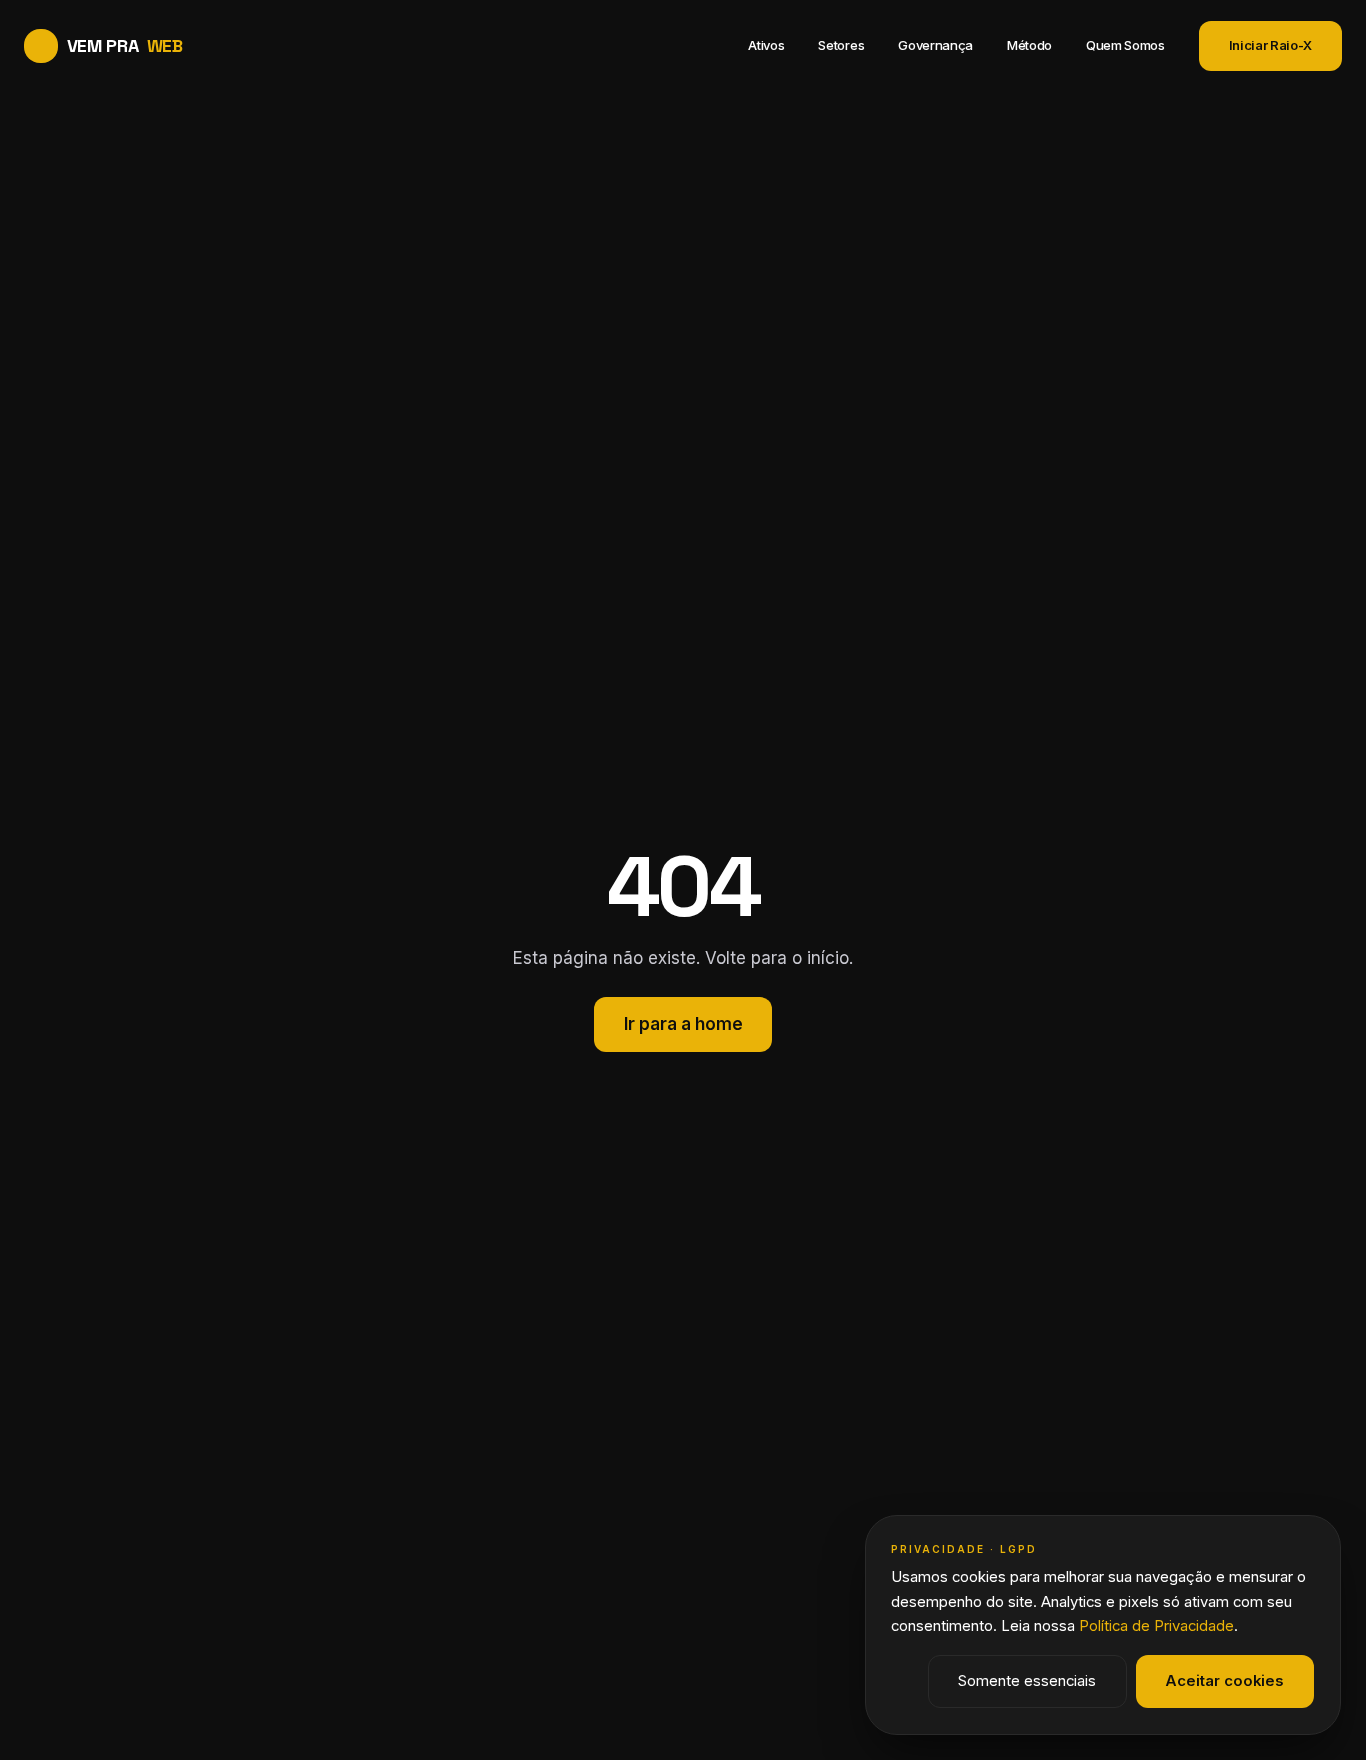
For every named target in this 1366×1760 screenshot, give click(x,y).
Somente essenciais (1027, 1681)
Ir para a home (683, 1024)
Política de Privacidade (1156, 1626)
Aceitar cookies (1224, 1681)
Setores (841, 45)
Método (1029, 45)
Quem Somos (1125, 45)
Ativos (766, 45)
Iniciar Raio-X (1270, 45)
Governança (935, 45)
